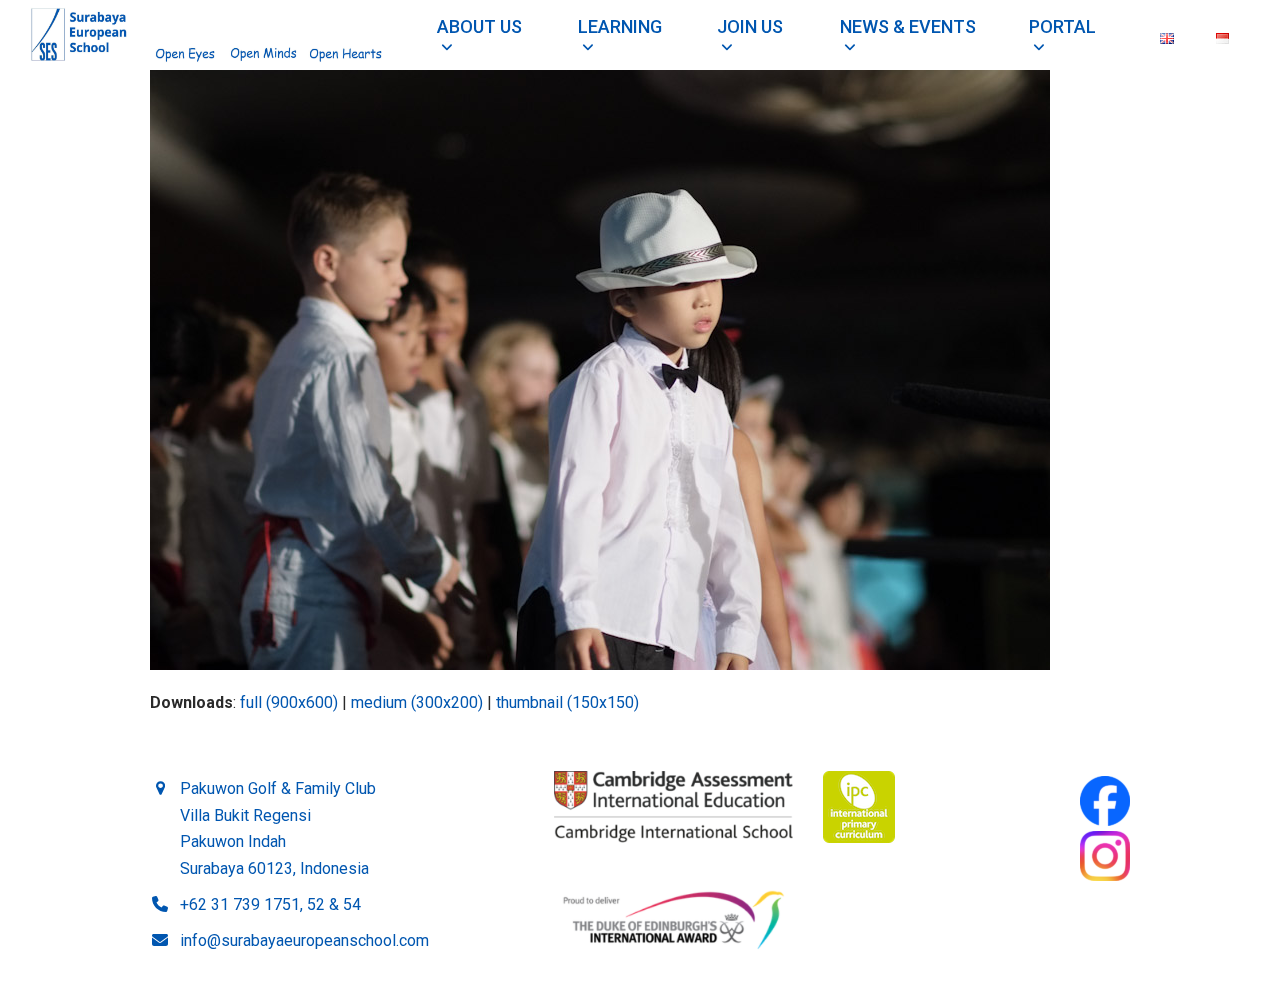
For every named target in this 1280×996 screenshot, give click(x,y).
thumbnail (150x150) (567, 702)
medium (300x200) (417, 702)
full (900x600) (289, 702)
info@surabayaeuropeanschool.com (304, 940)
